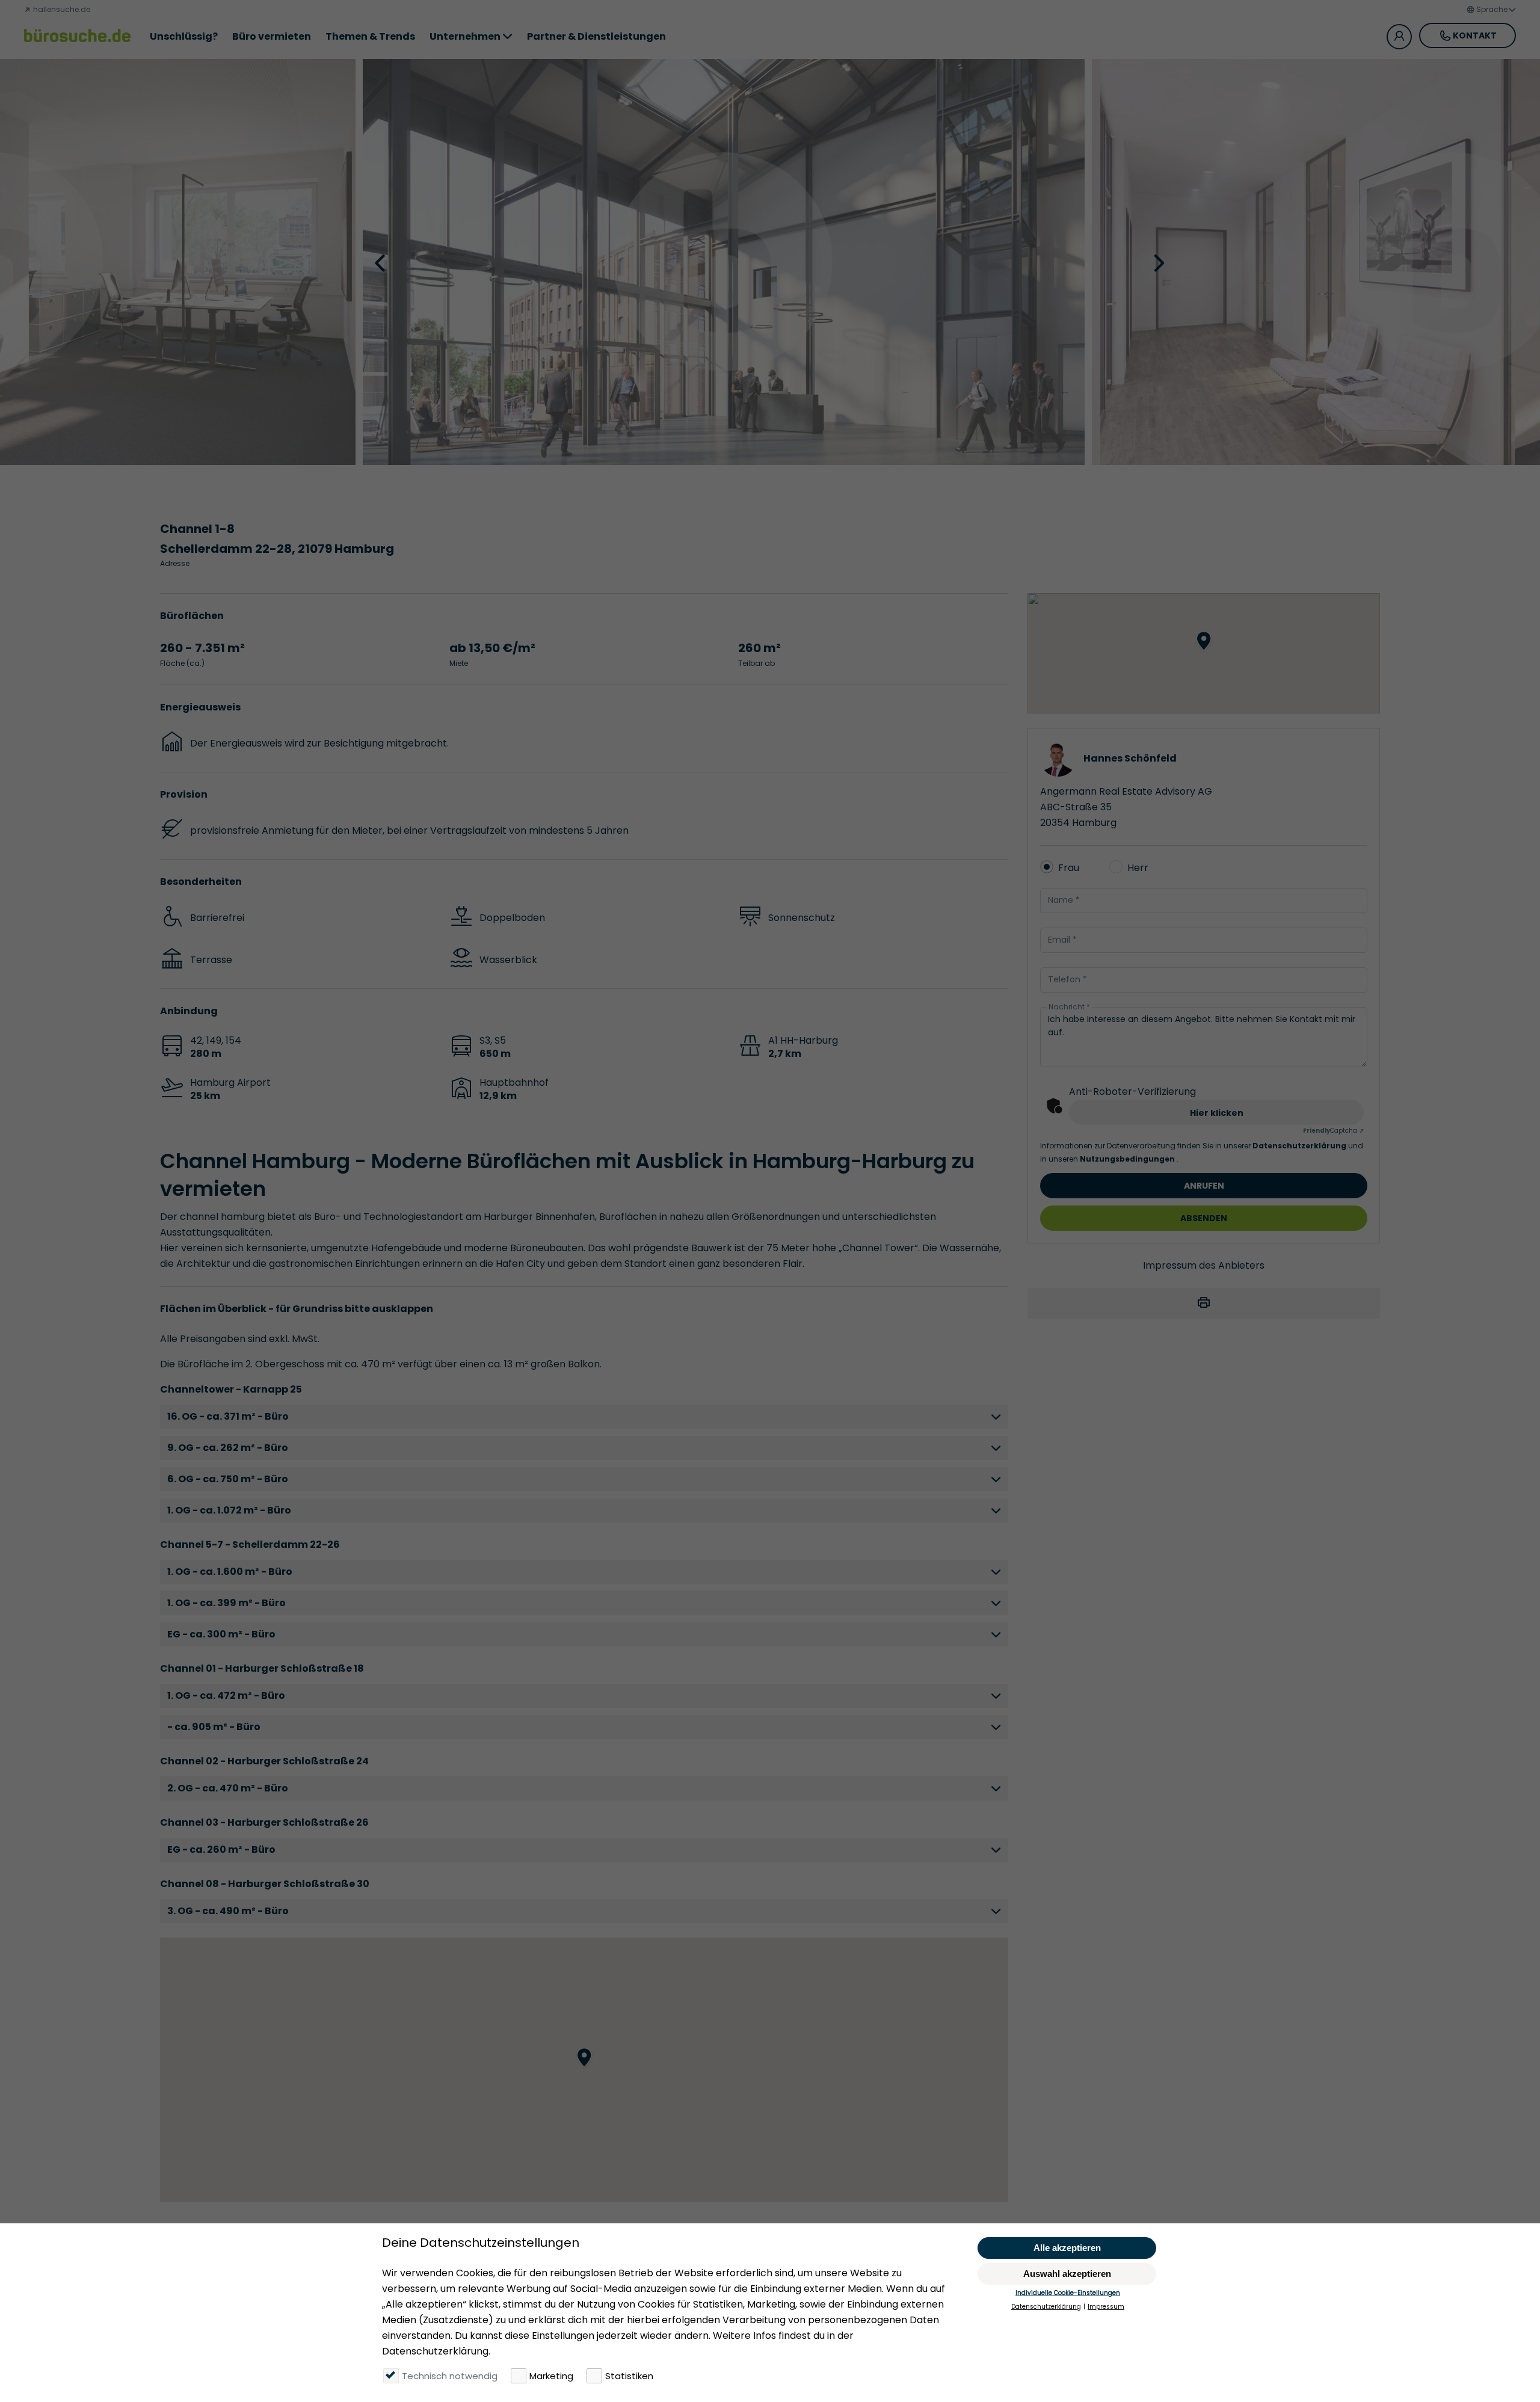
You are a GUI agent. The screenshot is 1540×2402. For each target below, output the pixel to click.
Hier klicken (1217, 1113)
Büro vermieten (272, 36)
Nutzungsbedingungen (1128, 1159)
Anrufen (1204, 1186)
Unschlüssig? (184, 36)
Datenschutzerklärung (1300, 1146)
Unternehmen (465, 36)
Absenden (1204, 1218)
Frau (1069, 868)
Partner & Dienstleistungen (596, 36)
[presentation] (381, 262)
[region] (584, 2070)
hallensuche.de (61, 9)
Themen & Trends (370, 36)
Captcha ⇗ (1333, 1131)
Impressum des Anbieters (1204, 1265)
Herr (1138, 868)
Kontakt (1475, 35)
